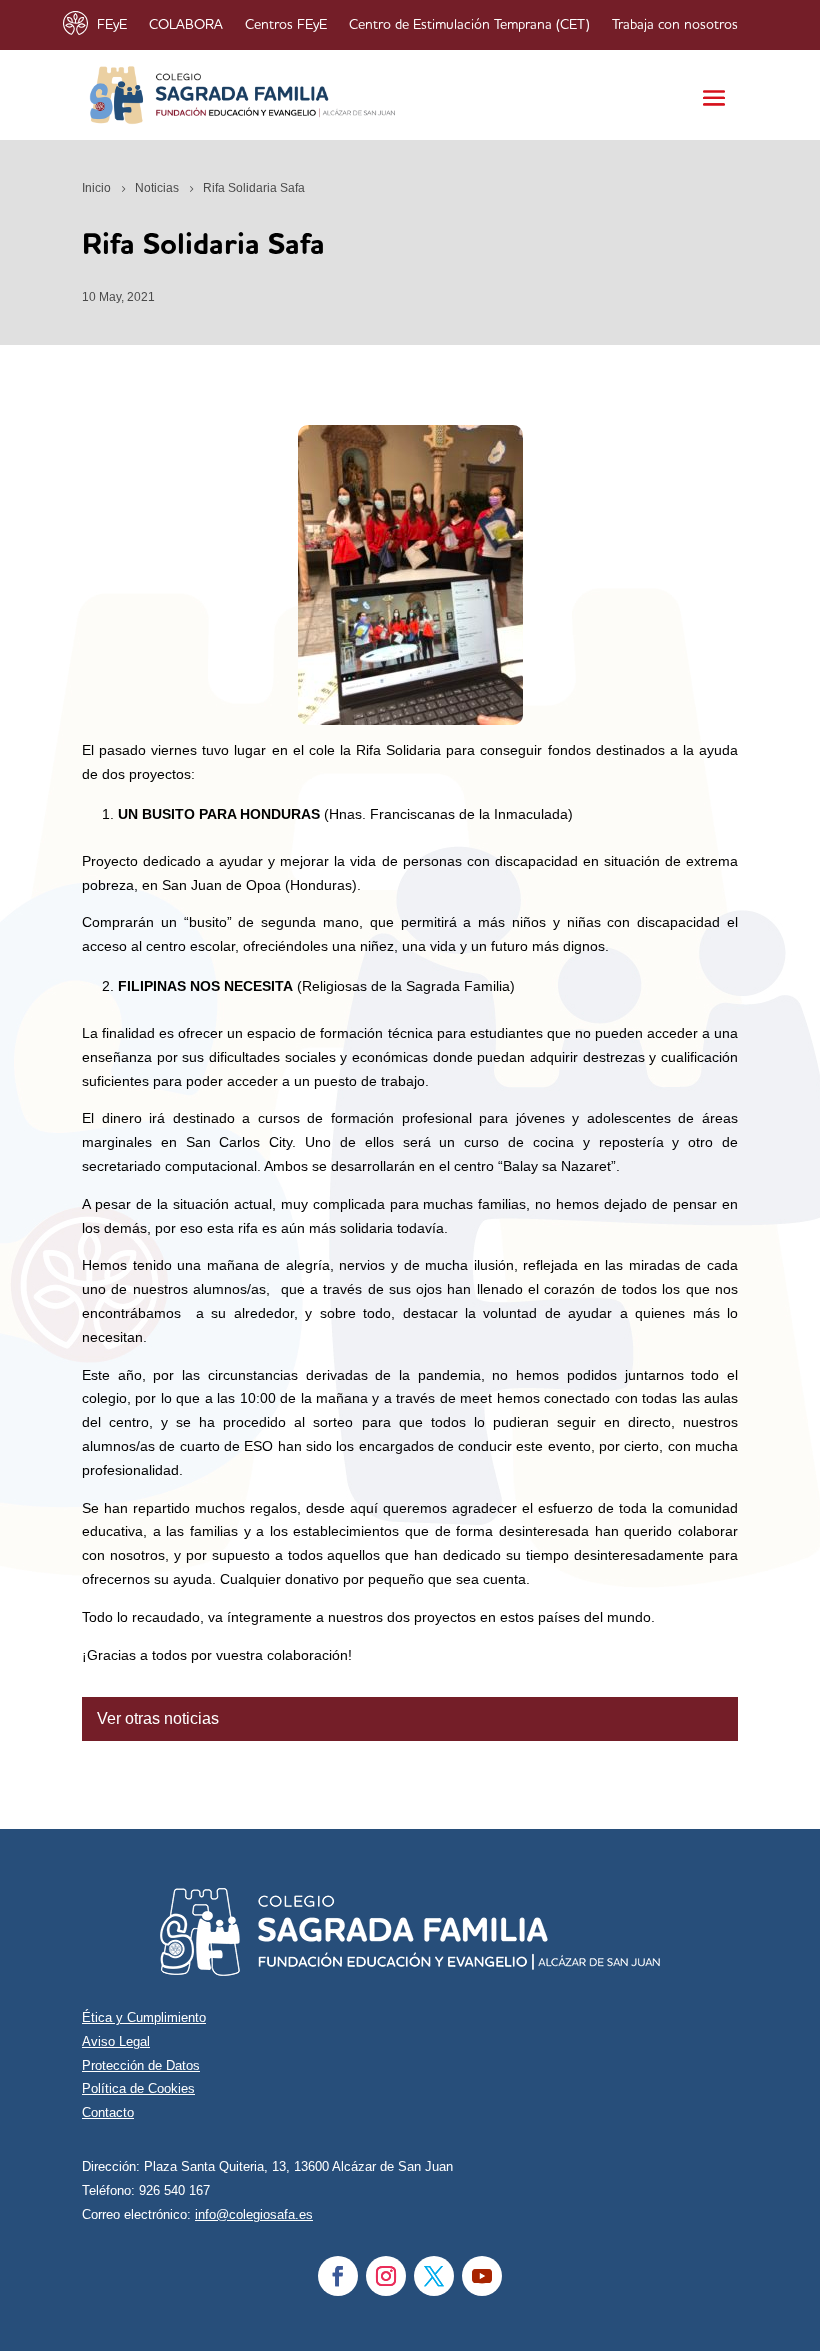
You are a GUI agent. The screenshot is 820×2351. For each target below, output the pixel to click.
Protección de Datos (141, 2065)
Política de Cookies (138, 2088)
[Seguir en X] (434, 2276)
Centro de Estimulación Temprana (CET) (469, 25)
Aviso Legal (116, 2041)
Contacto (108, 2112)
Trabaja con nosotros (675, 25)
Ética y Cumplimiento (144, 2017)
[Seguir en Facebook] (338, 2276)
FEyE (112, 25)
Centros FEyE (286, 25)
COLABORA (186, 25)
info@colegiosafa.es (254, 2214)
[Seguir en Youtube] (482, 2276)
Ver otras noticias (158, 1718)
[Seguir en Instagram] (386, 2276)
